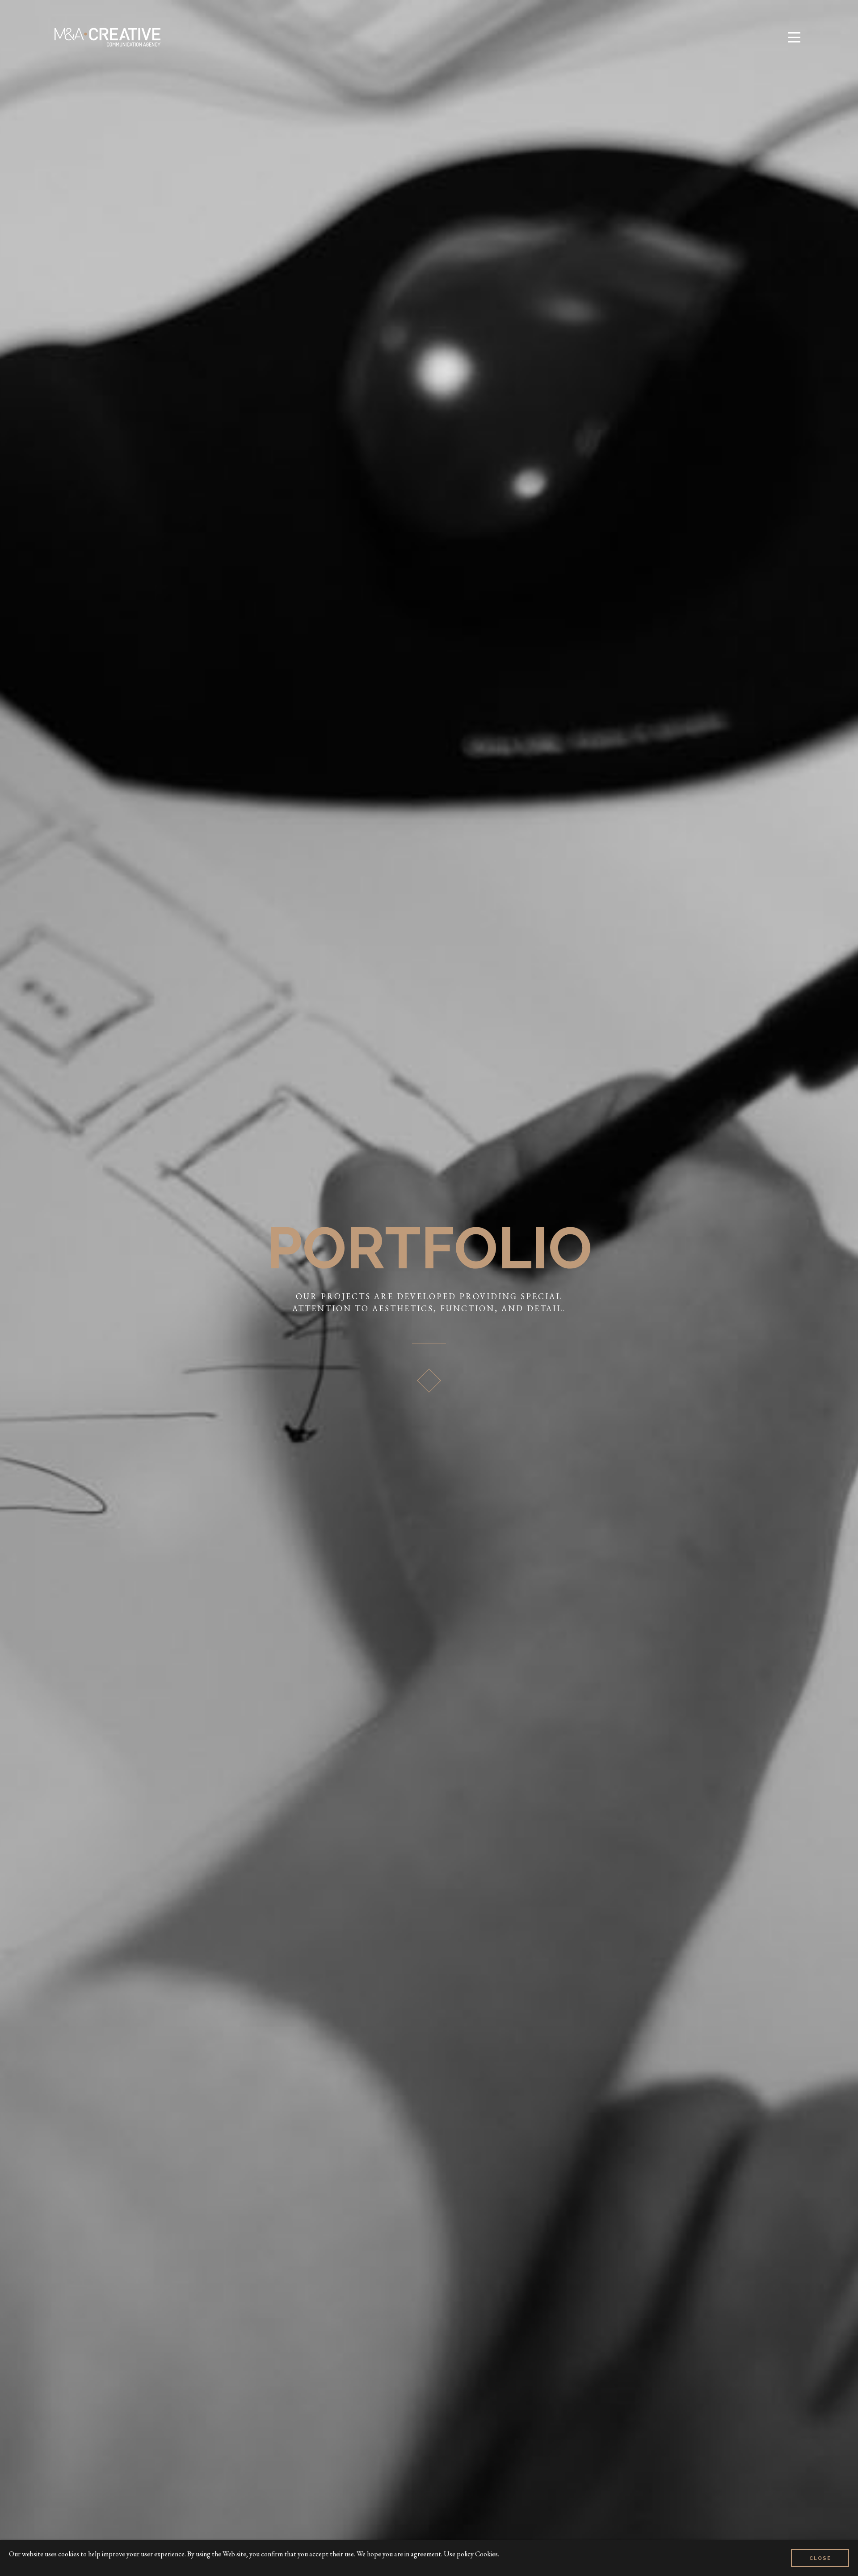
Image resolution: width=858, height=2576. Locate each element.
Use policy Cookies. (471, 2554)
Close (820, 2558)
